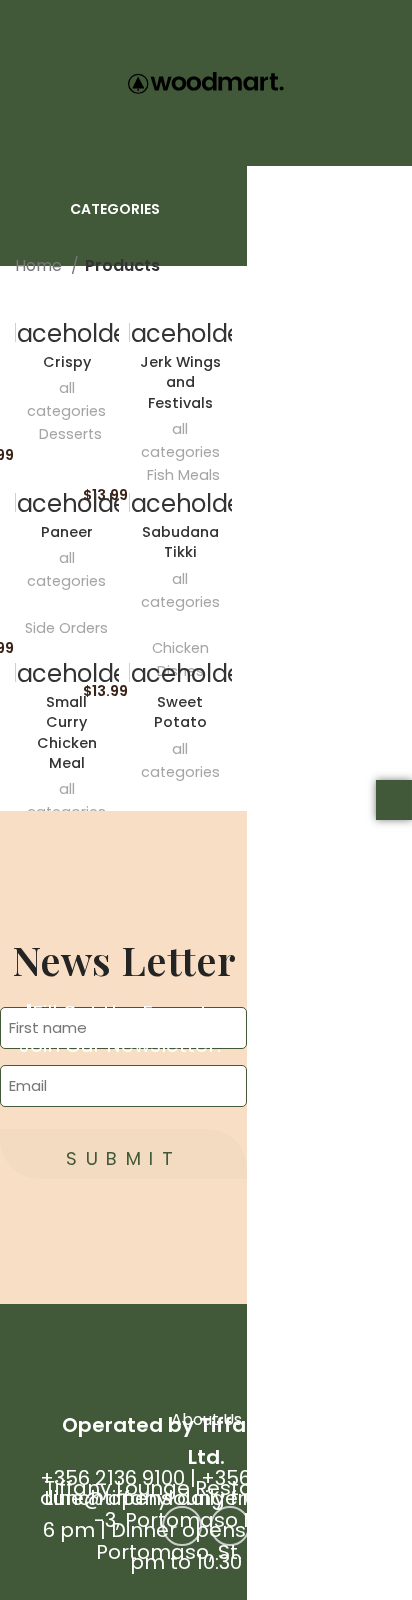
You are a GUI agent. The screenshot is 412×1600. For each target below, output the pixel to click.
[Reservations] (394, 800)
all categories (66, 399)
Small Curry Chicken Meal (67, 732)
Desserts (70, 434)
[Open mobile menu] (24, 83)
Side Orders (66, 628)
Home (40, 265)
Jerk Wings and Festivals (180, 382)
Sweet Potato (180, 712)
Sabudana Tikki (180, 542)
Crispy (67, 362)
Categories (115, 209)
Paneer (67, 532)
